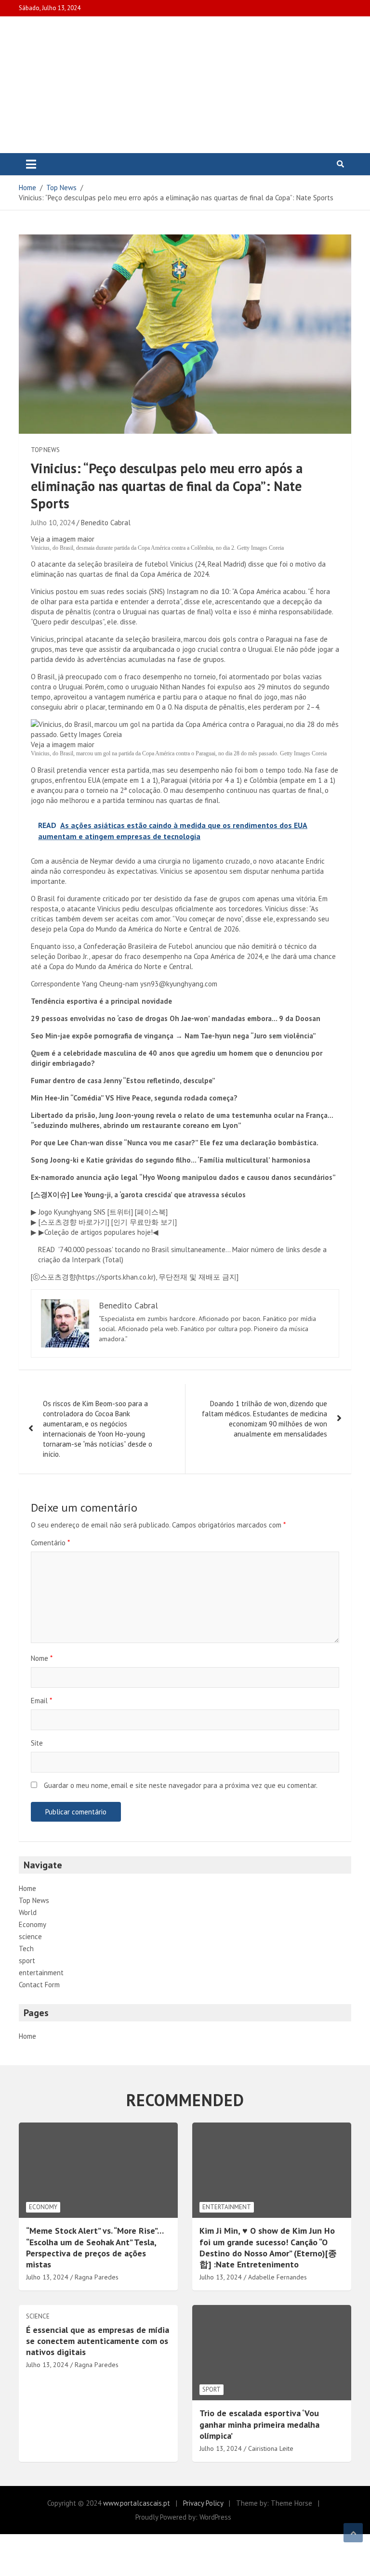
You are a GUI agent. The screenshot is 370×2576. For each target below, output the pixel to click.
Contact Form (39, 1985)
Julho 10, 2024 (53, 523)
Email (41, 1701)
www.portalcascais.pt (137, 2503)
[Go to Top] (353, 2533)
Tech (26, 1948)
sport (27, 1961)
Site (37, 1743)
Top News (45, 450)
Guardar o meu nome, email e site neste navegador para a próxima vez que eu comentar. (181, 1785)
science (30, 1936)
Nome (42, 1658)
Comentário (50, 1543)
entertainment (41, 1973)
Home (27, 1888)
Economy (33, 1924)
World (28, 1912)
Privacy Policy (203, 2503)
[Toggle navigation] (31, 164)
